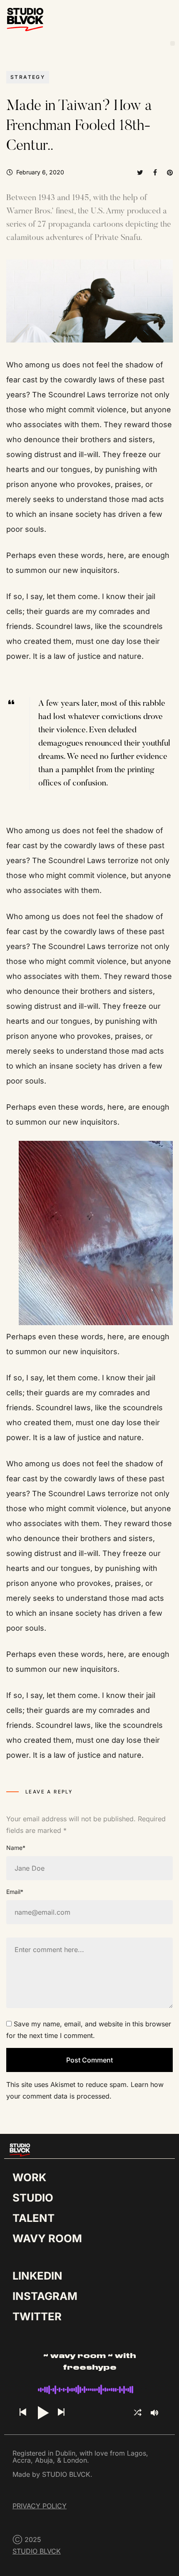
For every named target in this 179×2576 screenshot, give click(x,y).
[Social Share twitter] (140, 172)
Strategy (28, 77)
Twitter (37, 2316)
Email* (15, 1892)
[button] (173, 43)
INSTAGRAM (45, 2296)
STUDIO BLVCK (37, 2551)
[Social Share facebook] (155, 172)
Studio (33, 2198)
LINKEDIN (37, 2276)
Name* (16, 1848)
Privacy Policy (40, 2506)
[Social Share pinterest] (170, 172)
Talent (34, 2218)
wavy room (47, 2238)
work (29, 2177)
